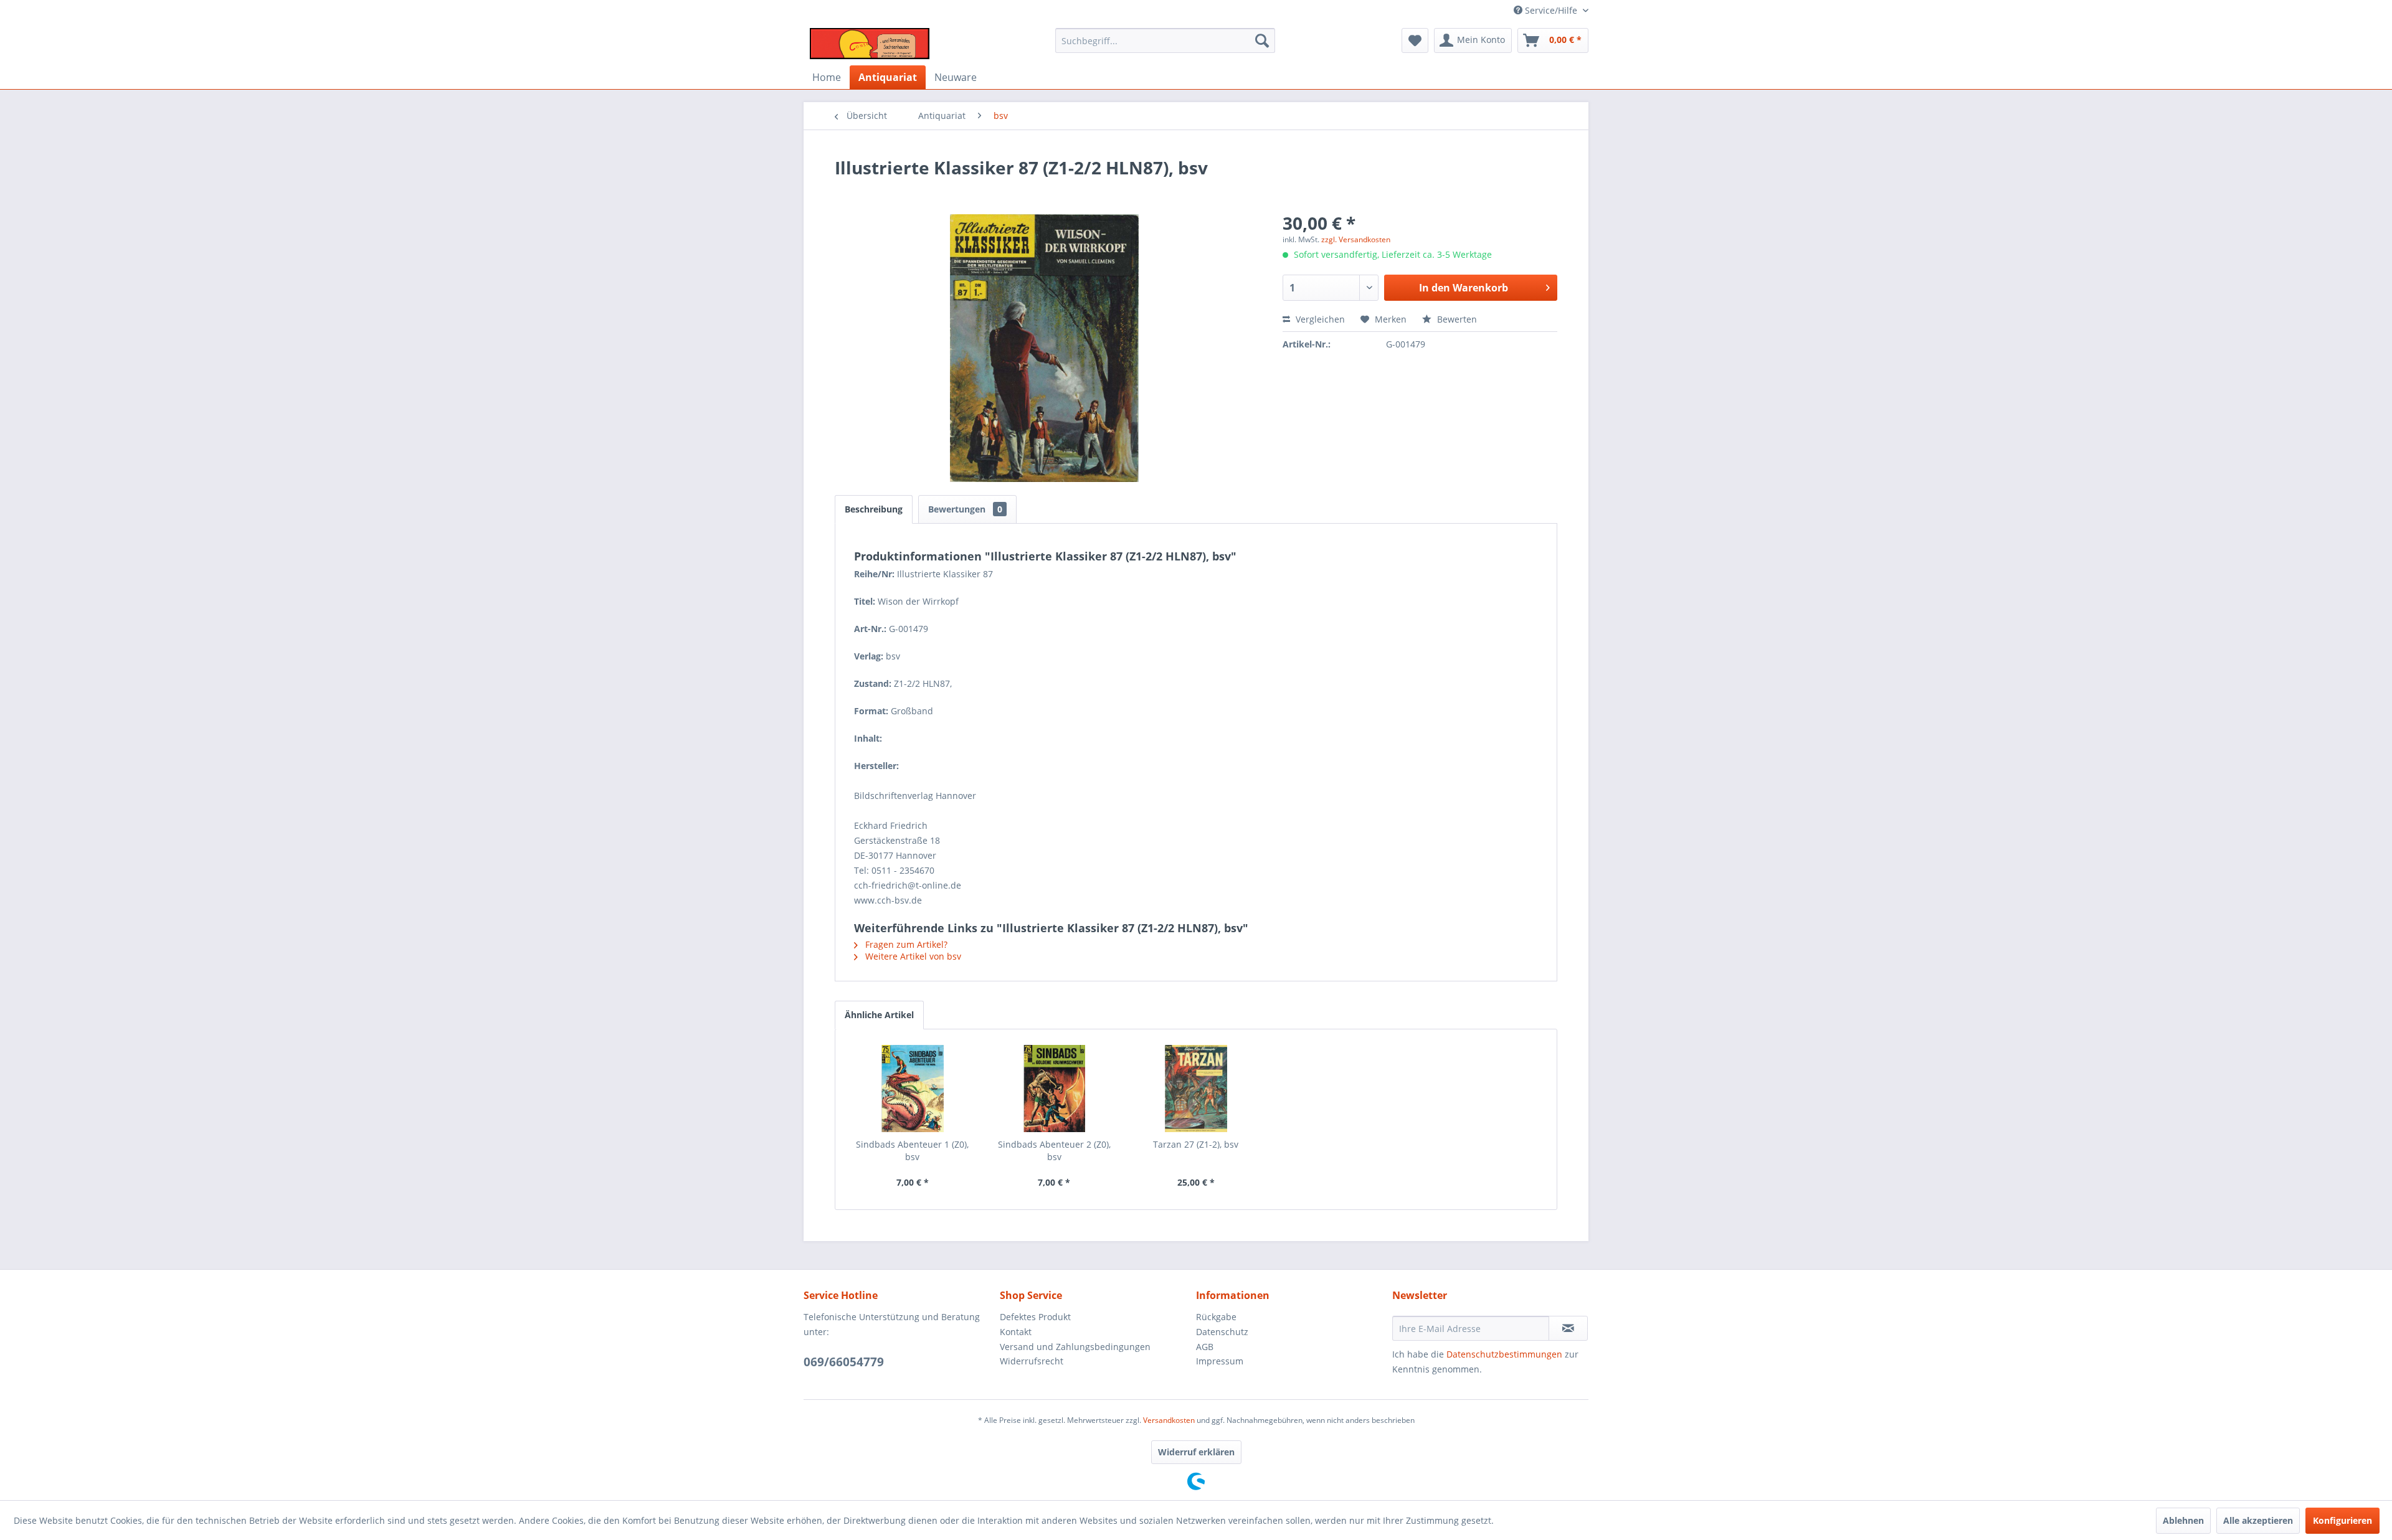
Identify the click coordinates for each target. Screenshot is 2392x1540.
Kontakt (1016, 1332)
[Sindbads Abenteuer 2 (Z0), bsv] (1055, 1089)
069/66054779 (844, 1362)
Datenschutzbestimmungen (1504, 1354)
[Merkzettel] (1415, 40)
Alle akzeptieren (2258, 1520)
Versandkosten (1169, 1420)
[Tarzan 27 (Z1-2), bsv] (1196, 1089)
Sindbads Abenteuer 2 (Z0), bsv (1054, 1150)
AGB (1205, 1347)
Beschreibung (874, 509)
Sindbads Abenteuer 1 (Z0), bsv (912, 1150)
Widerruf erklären (1196, 1452)
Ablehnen (2183, 1520)
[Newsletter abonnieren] (1568, 1328)
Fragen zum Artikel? (905, 944)
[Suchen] (1262, 40)
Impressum (1220, 1361)
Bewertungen (965, 509)
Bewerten (1456, 319)
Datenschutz (1222, 1332)
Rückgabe (1216, 1317)
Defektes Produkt (1035, 1317)
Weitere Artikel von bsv (912, 956)
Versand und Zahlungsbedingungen (1075, 1347)
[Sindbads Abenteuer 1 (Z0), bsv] (913, 1089)
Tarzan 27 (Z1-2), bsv (1196, 1144)
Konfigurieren (2342, 1520)
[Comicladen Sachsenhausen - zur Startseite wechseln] (870, 44)
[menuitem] (1165, 40)
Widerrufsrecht (1032, 1361)
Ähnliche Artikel (879, 1015)
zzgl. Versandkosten (1356, 239)
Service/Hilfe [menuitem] (1551, 10)
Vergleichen (1319, 319)
